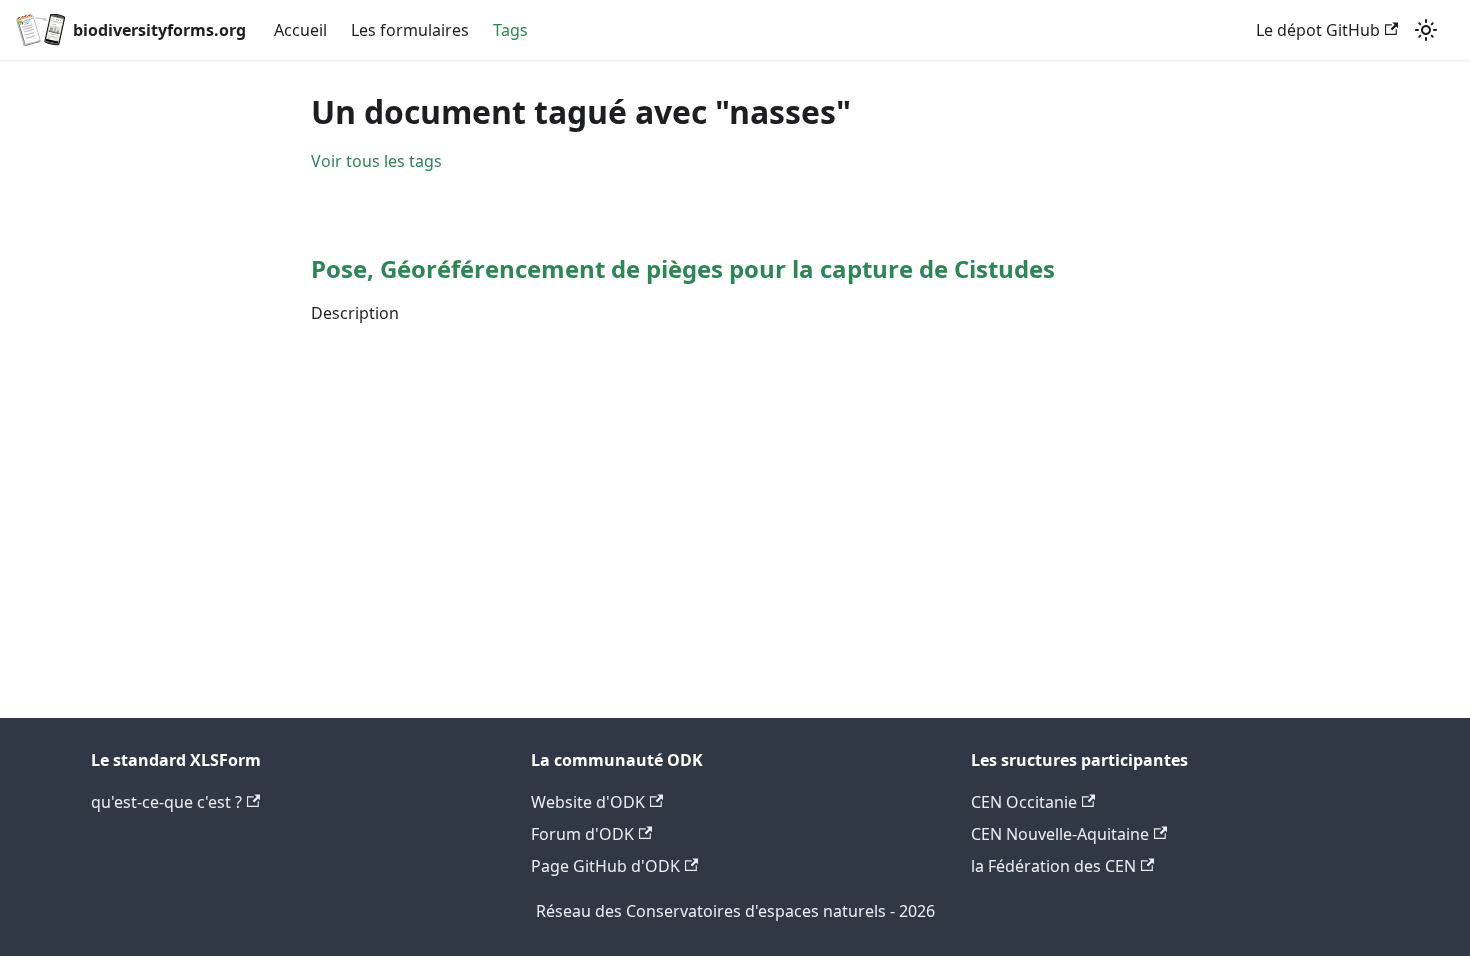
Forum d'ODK (582, 834)
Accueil (300, 30)
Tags (510, 30)
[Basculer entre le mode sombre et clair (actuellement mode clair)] (1426, 30)
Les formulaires (410, 30)
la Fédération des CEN (1053, 866)
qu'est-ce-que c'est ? (166, 802)
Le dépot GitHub (1318, 30)
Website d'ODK (588, 802)
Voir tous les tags (376, 161)
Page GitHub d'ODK (605, 866)
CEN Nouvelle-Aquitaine (1060, 834)
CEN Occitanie (1024, 802)
